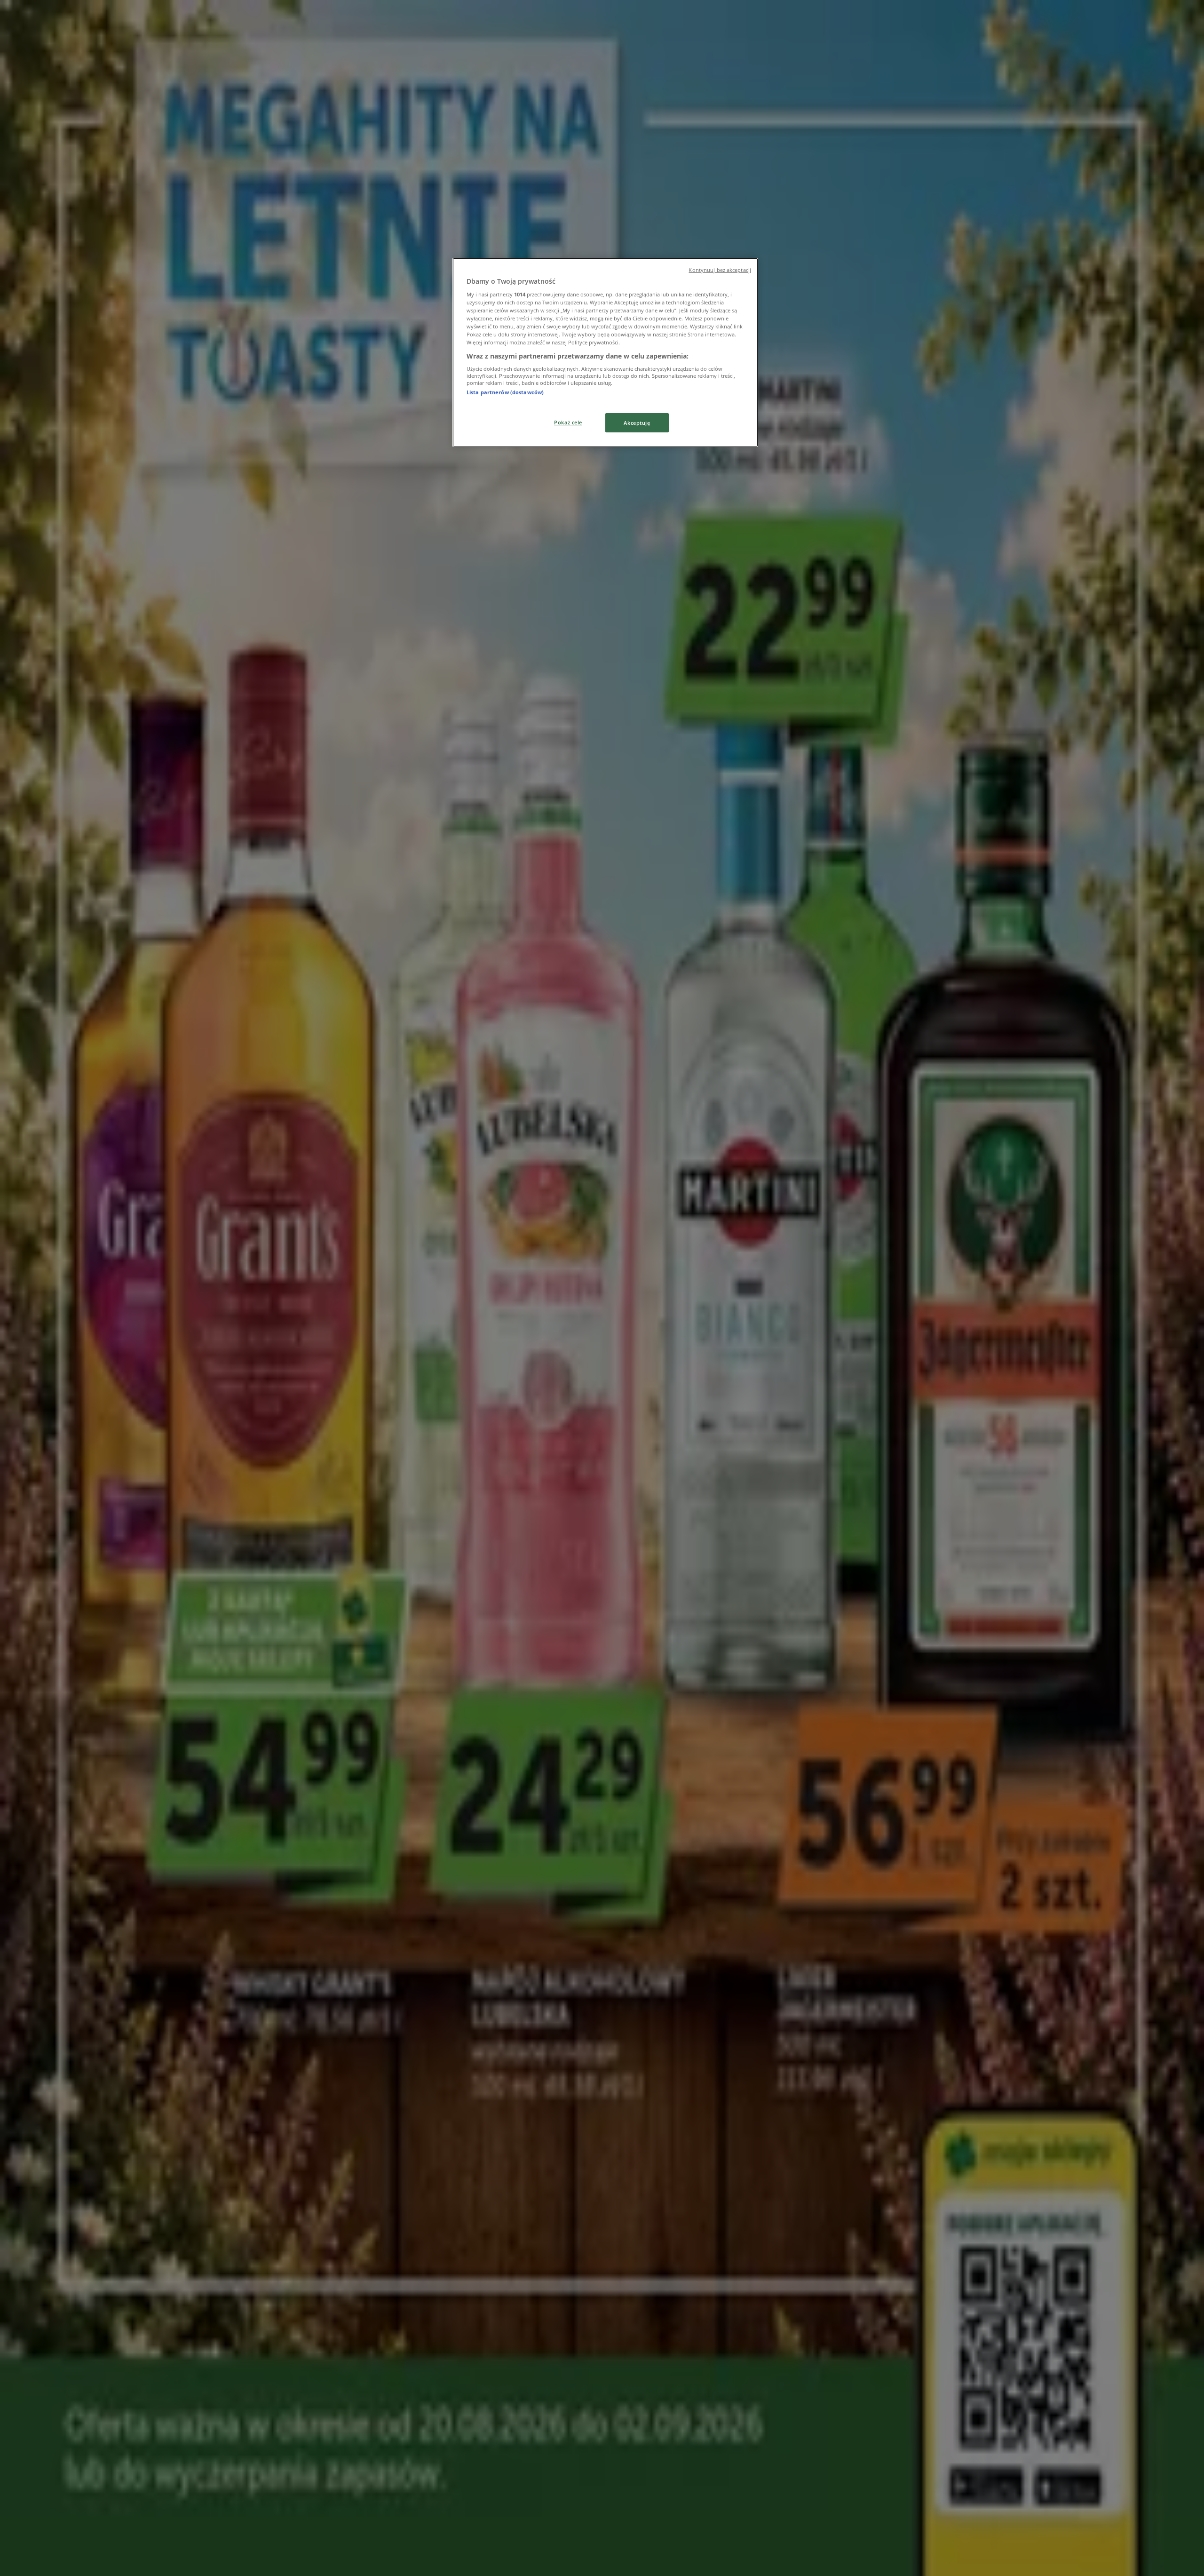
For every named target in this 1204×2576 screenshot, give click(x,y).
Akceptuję (637, 423)
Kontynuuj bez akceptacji (720, 270)
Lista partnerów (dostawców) (505, 392)
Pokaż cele (568, 422)
